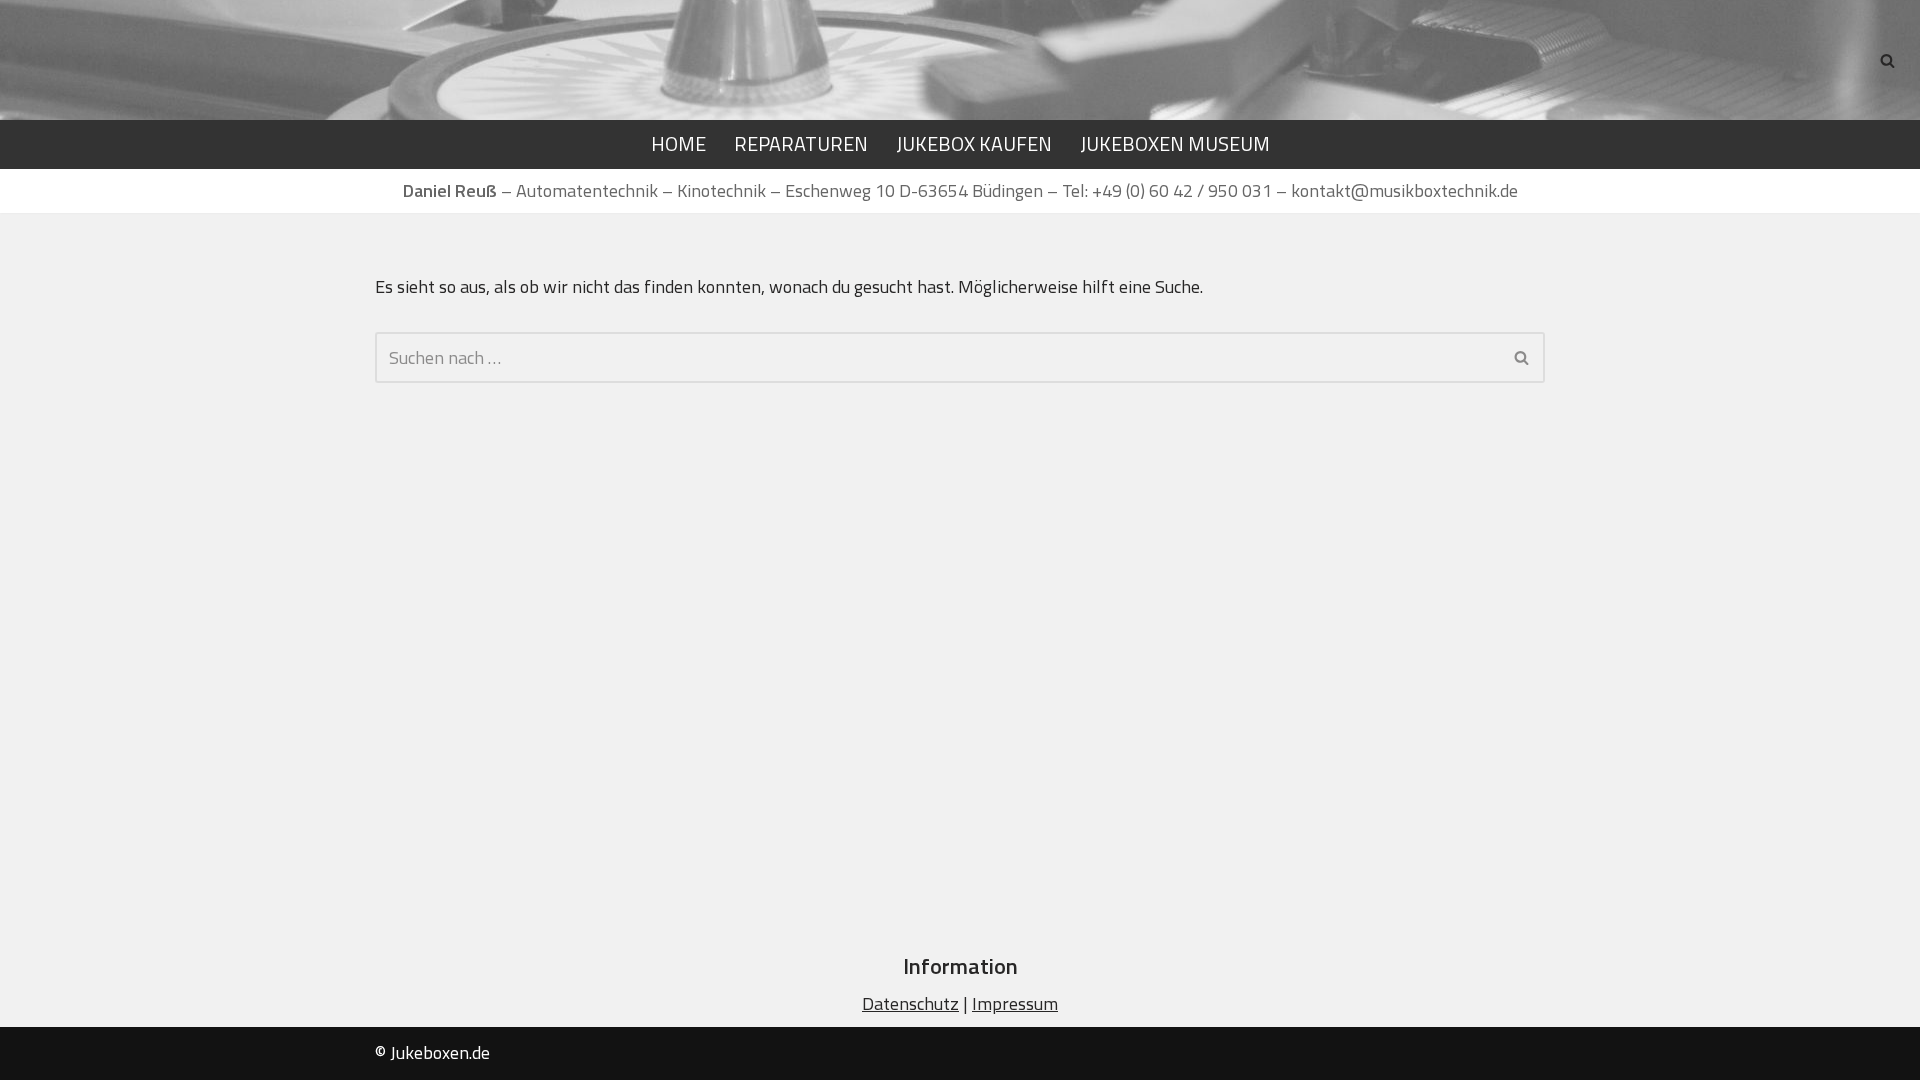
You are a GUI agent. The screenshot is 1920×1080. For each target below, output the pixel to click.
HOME (678, 144)
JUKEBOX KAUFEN (974, 144)
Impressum (1015, 1003)
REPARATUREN (801, 144)
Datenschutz (910, 1003)
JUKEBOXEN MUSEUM (1175, 144)
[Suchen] (1887, 60)
